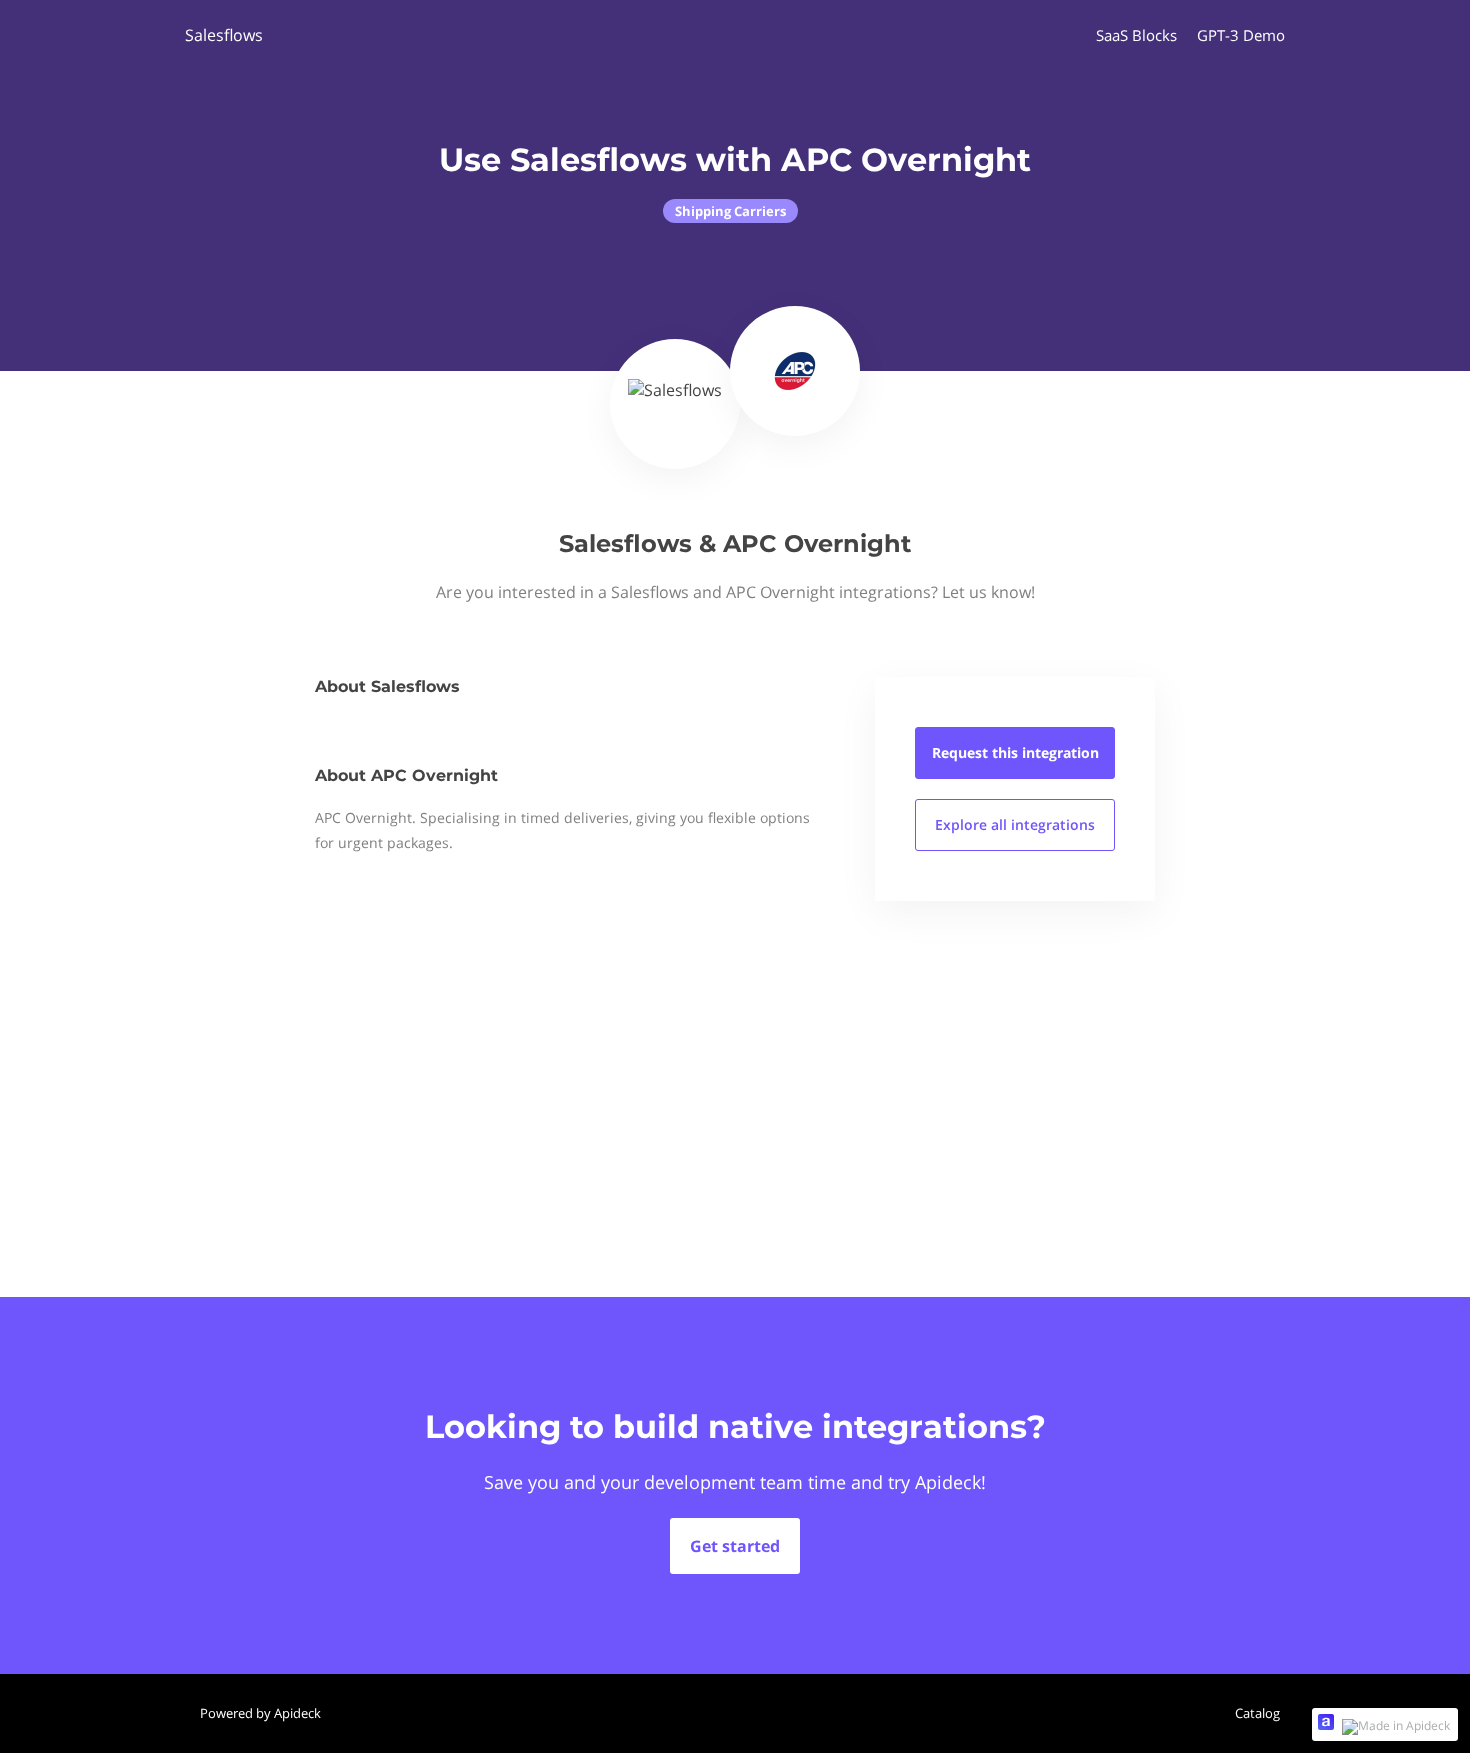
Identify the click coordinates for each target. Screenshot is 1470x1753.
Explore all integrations (1015, 824)
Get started (735, 1546)
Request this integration (1015, 752)
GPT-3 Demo (1241, 35)
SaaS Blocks (1136, 35)
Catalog (1257, 1713)
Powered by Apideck (260, 1713)
